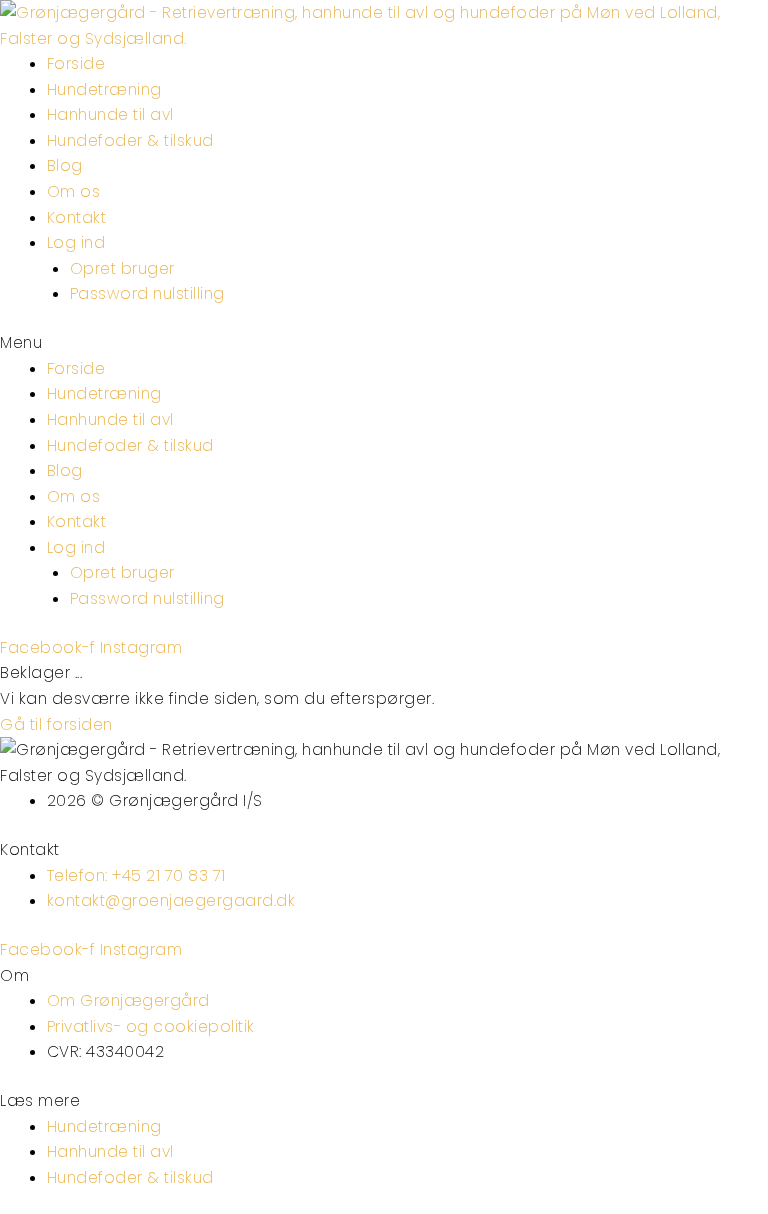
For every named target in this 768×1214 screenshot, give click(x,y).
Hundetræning (104, 89)
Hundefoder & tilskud (130, 140)
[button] (384, 343)
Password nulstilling (147, 293)
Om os (74, 191)
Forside (76, 63)
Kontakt (77, 217)
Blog (65, 165)
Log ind (76, 242)
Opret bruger (122, 268)
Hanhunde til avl (110, 114)
